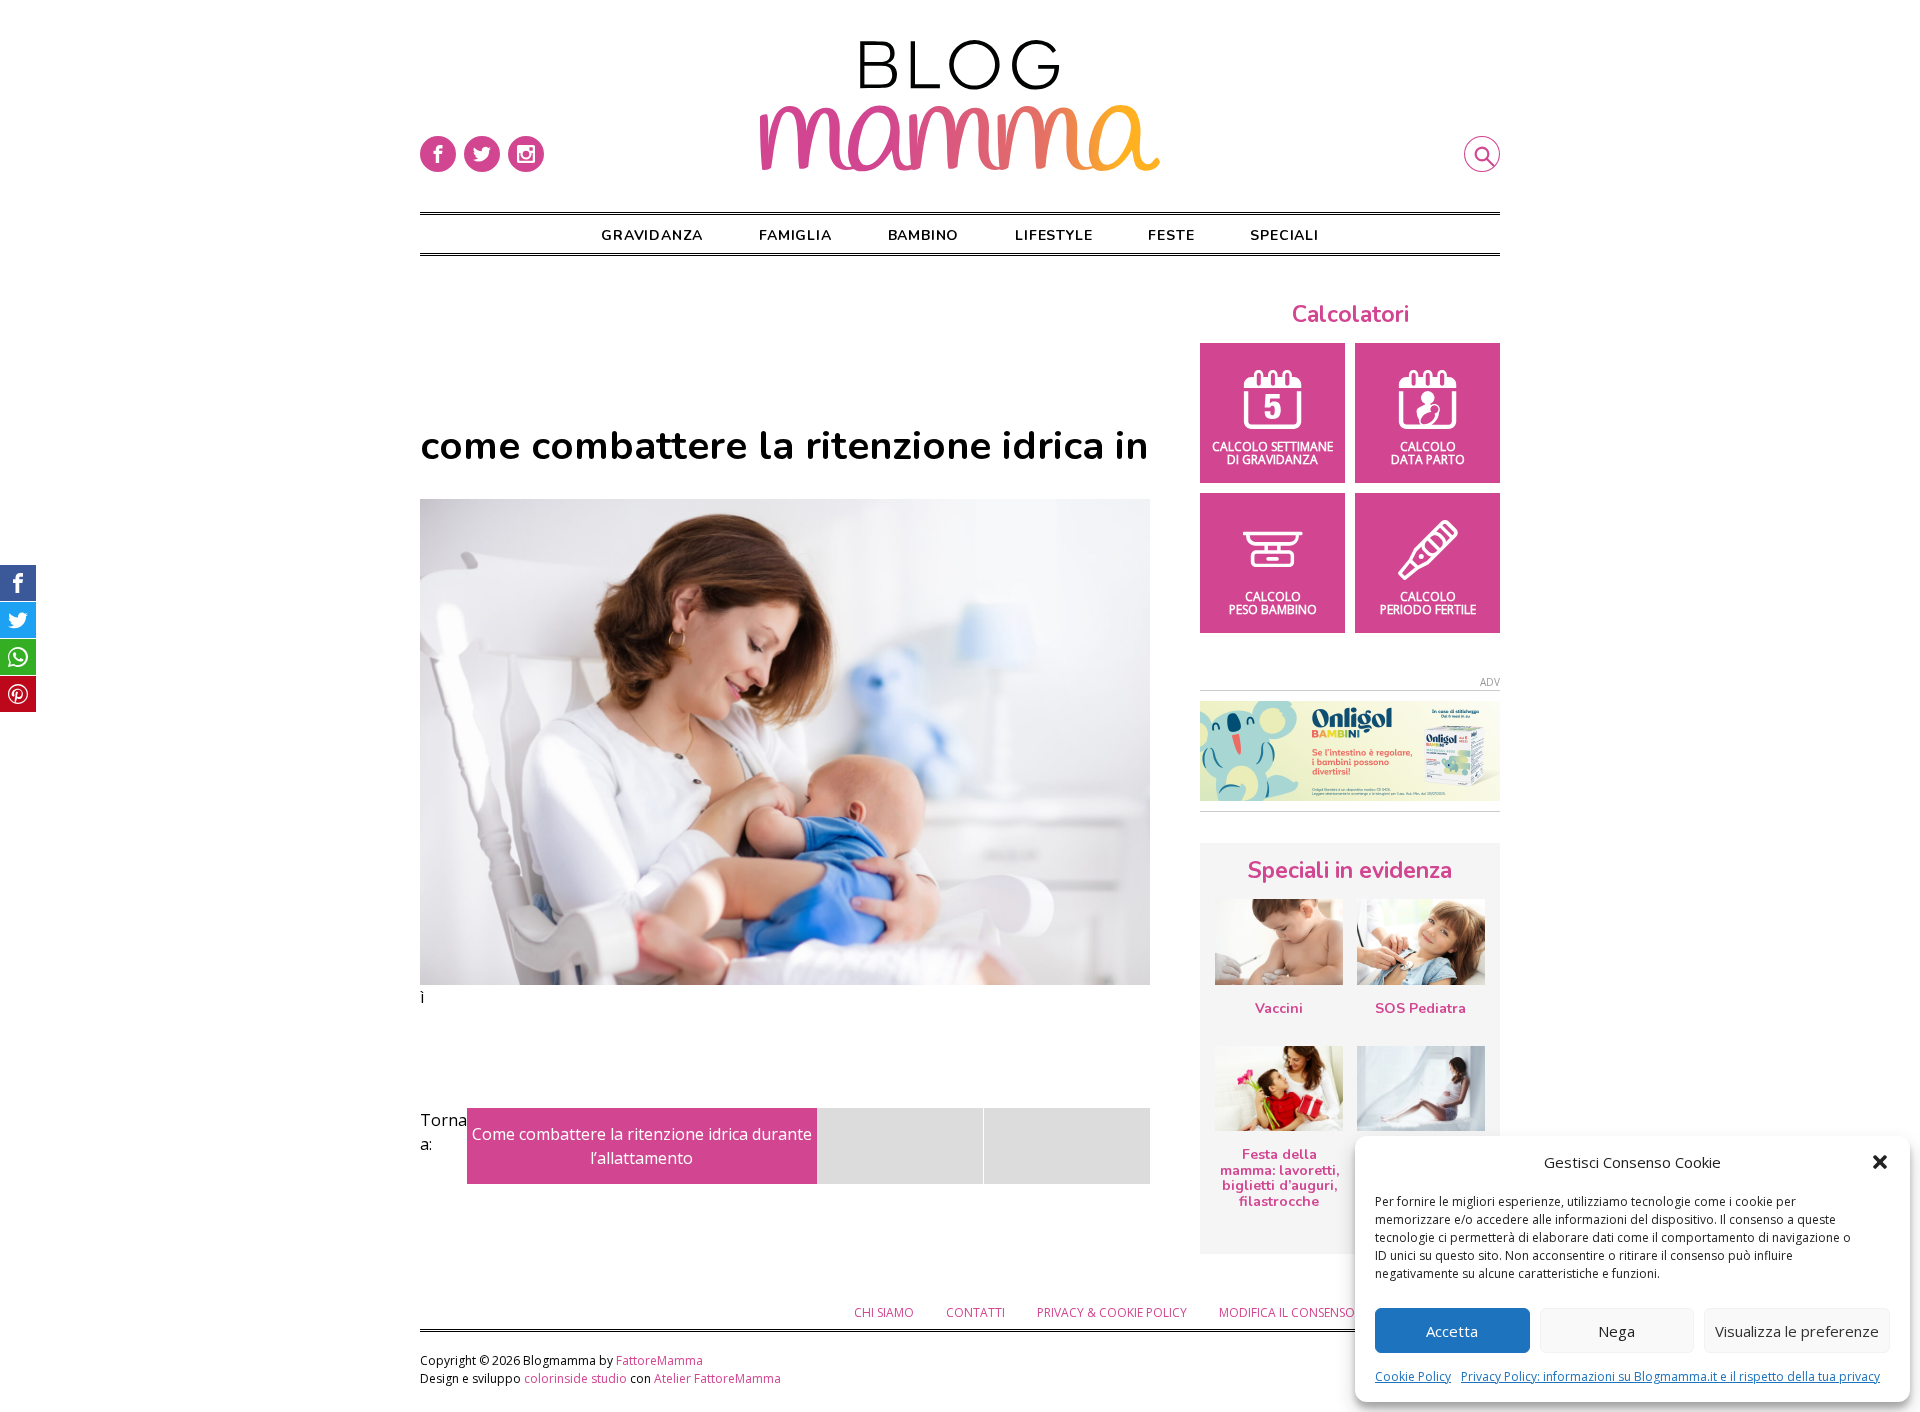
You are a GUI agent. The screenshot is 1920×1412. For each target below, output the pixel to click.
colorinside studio (575, 1378)
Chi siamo (884, 1312)
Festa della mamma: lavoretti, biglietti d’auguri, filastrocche (1279, 1178)
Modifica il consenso (1287, 1312)
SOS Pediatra (1420, 1008)
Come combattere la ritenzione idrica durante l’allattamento (642, 1146)
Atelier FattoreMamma (717, 1378)
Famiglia (795, 235)
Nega (1616, 1331)
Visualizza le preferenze (1797, 1331)
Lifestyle (1053, 235)
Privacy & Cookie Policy (1112, 1312)
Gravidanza (652, 235)
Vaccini (1279, 1008)
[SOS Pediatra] (1421, 941)
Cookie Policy (1413, 1376)
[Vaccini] (1279, 941)
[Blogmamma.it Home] (960, 106)
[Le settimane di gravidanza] (1421, 1089)
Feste (1171, 235)
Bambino (924, 235)
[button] (1880, 1162)
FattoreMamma (659, 1360)
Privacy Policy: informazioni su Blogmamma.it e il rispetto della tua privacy (1670, 1376)
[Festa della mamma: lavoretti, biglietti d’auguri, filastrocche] (1279, 1088)
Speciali (1284, 235)
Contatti (975, 1312)
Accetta (1452, 1331)
